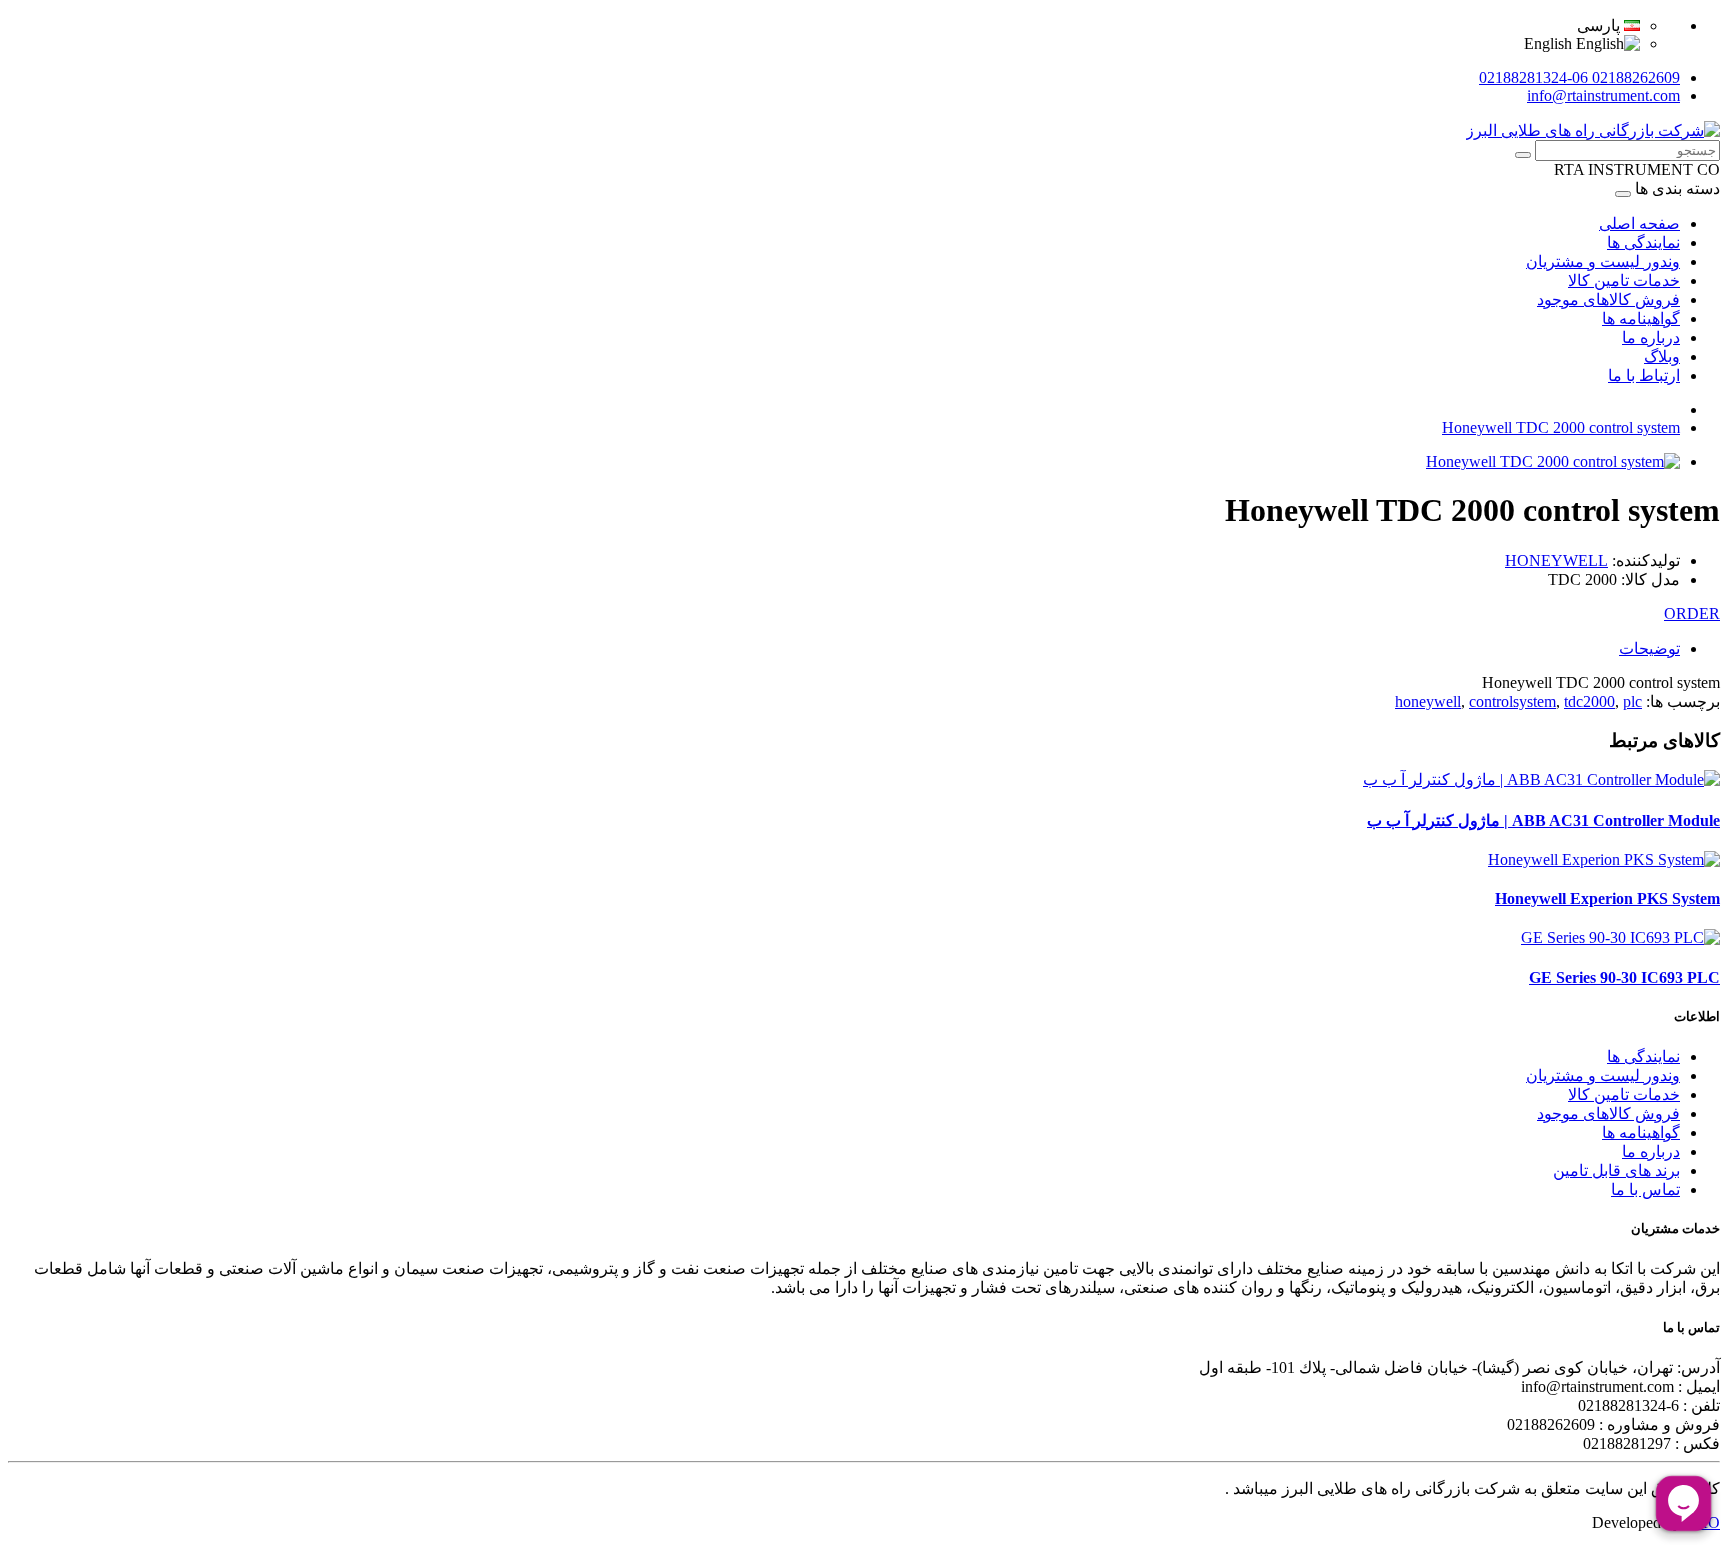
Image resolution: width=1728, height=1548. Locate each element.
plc (1632, 701)
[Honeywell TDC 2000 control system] (1553, 461)
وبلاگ (1662, 356)
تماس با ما (1645, 1189)
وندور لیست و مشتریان (1603, 261)
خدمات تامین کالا (1624, 280)
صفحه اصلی (1639, 223)
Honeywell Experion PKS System (1607, 898)
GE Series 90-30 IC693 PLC (1624, 977)
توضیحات (1649, 648)
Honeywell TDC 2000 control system (1561, 427)
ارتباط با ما (1644, 375)
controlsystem (1512, 701)
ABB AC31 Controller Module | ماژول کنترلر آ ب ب (1543, 820)
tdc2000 (1589, 701)
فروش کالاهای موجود (1608, 299)
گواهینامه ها (1641, 318)
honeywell (1428, 701)
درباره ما (1651, 337)
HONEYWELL (1556, 560)
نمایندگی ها (1643, 242)
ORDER (1692, 613)
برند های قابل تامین (1616, 1170)
